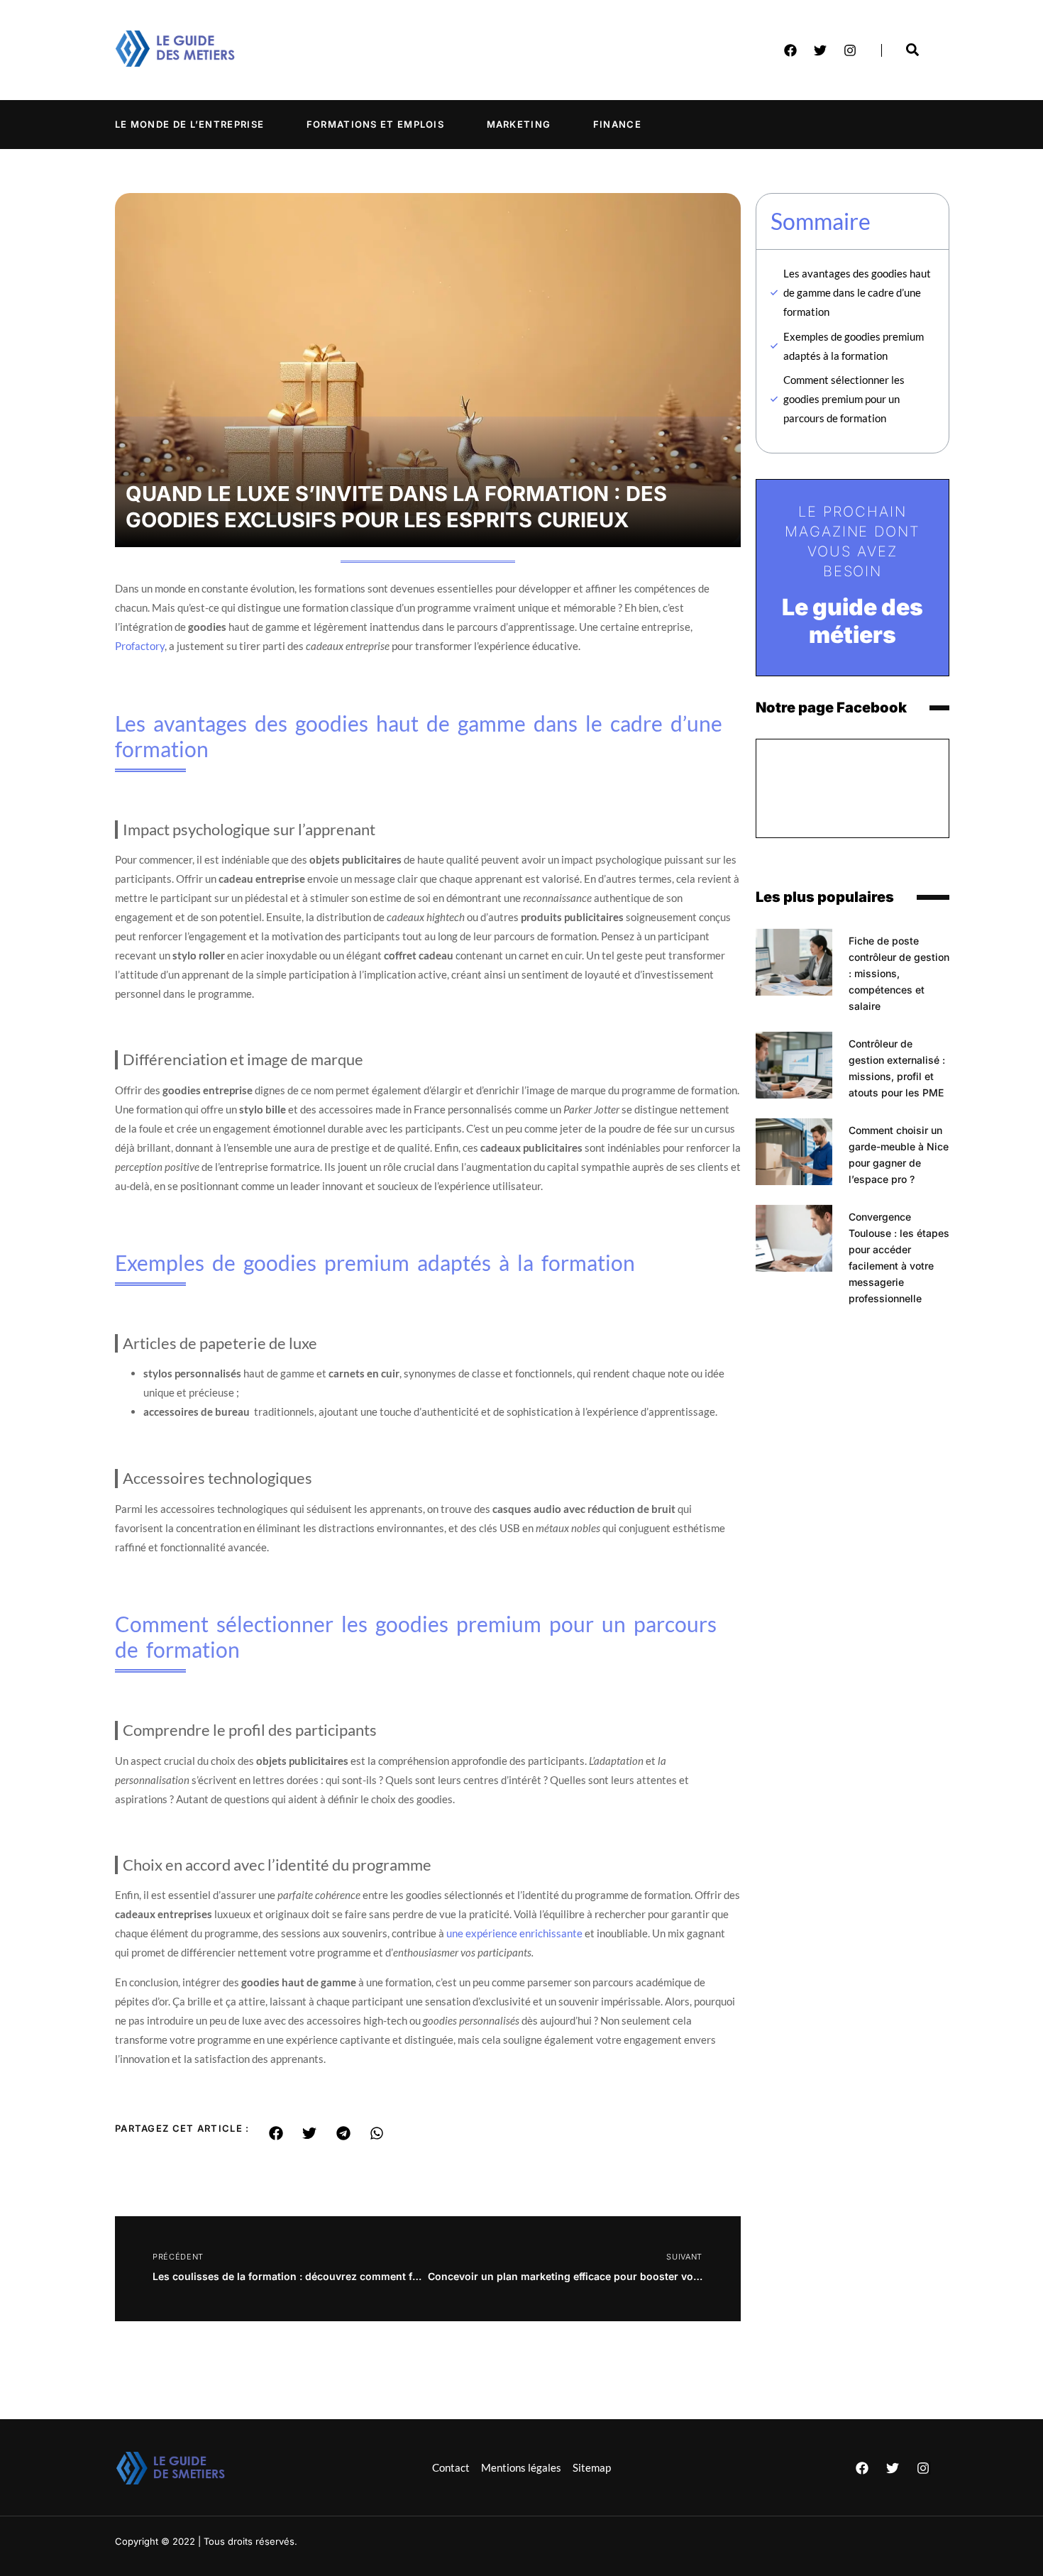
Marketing (519, 124)
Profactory (140, 646)
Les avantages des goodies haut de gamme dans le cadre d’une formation (857, 292)
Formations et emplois (375, 124)
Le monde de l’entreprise (189, 124)
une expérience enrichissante (514, 1933)
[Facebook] (790, 50)
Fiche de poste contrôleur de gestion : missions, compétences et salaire (899, 973)
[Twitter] (820, 50)
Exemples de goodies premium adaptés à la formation (854, 346)
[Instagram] (850, 50)
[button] (276, 2133)
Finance (617, 124)
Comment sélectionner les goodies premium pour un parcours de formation (844, 399)
